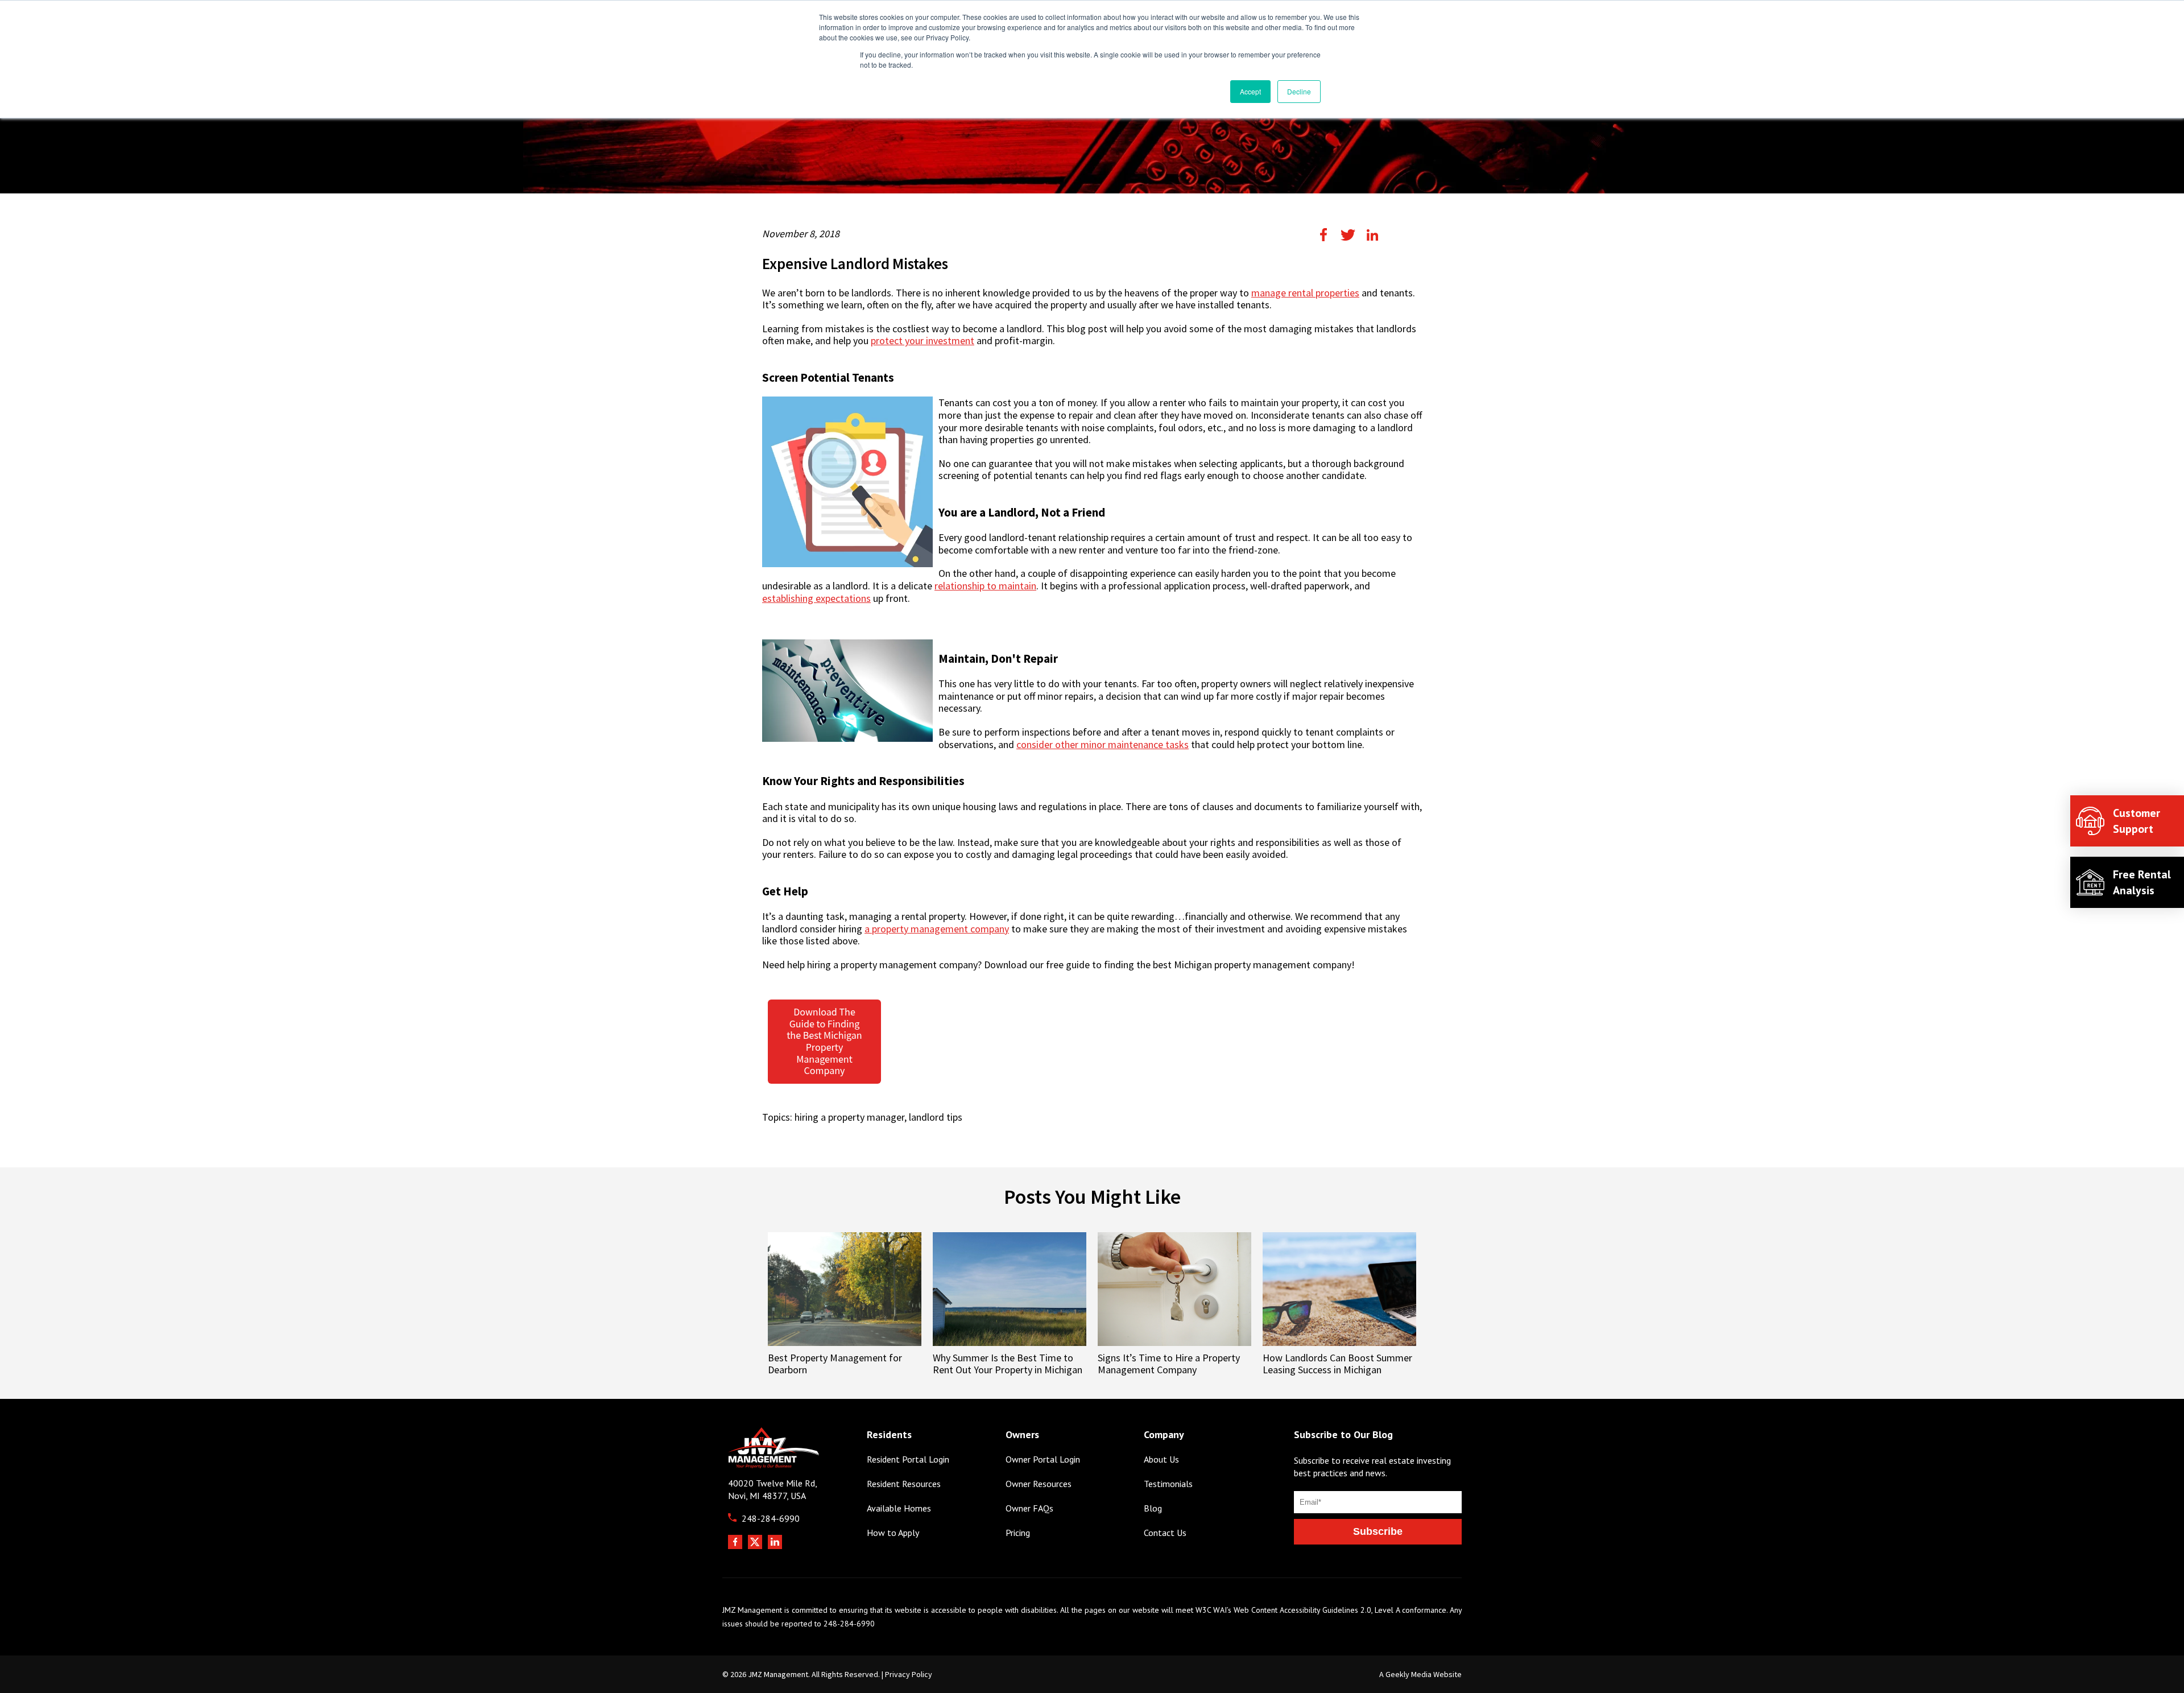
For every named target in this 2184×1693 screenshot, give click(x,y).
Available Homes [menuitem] (899, 1508)
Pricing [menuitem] (1018, 1533)
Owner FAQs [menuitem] (1029, 1508)
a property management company (937, 929)
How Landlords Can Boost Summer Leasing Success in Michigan (1337, 1364)
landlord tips (936, 1117)
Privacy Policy (909, 1674)
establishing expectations (816, 598)
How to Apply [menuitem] (893, 1533)
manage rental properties (1305, 293)
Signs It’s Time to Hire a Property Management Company (1169, 1364)
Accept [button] (1250, 91)
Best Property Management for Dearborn (835, 1364)
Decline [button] (1299, 91)
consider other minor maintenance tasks (1103, 745)
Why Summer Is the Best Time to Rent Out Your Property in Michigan (1008, 1364)
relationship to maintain (985, 586)
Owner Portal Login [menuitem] (1043, 1459)
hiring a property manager (849, 1117)
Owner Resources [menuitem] (1039, 1484)
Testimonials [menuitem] (1168, 1484)
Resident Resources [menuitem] (904, 1484)
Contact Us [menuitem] (1165, 1533)
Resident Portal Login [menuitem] (908, 1459)
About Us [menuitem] (1161, 1459)
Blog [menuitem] (1153, 1508)
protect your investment (923, 341)
